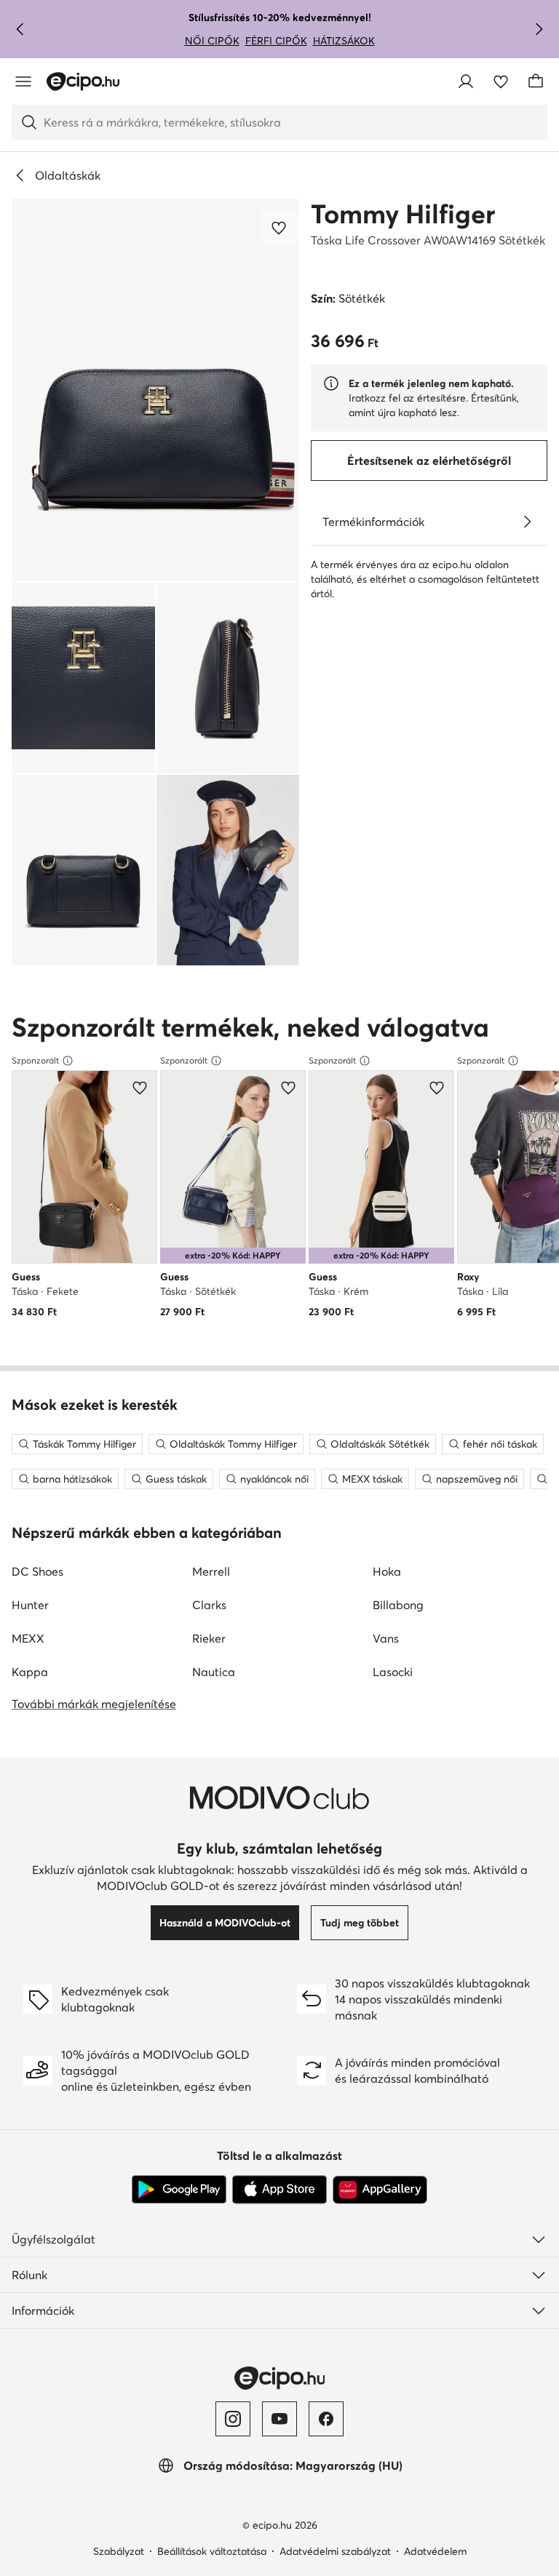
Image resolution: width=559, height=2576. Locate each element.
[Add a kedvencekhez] (280, 228)
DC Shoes (37, 1571)
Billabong (398, 1605)
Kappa (30, 1672)
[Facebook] (326, 2419)
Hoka (387, 1571)
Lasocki (393, 1672)
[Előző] (20, 29)
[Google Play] (179, 2190)
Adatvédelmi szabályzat (335, 2551)
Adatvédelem (435, 2551)
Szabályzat (119, 2551)
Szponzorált (35, 1060)
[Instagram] (233, 2419)
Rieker (209, 1638)
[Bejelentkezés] (466, 81)
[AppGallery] (380, 2190)
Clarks (209, 1605)
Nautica (214, 1672)
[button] (155, 390)
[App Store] (279, 2190)
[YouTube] (279, 2419)
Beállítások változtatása (212, 2551)
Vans (386, 1638)
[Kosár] (536, 81)
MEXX (28, 1638)
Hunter (30, 1605)
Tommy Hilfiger (403, 214)
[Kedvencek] (501, 81)
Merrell (211, 1571)
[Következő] (539, 29)
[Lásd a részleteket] (527, 522)
